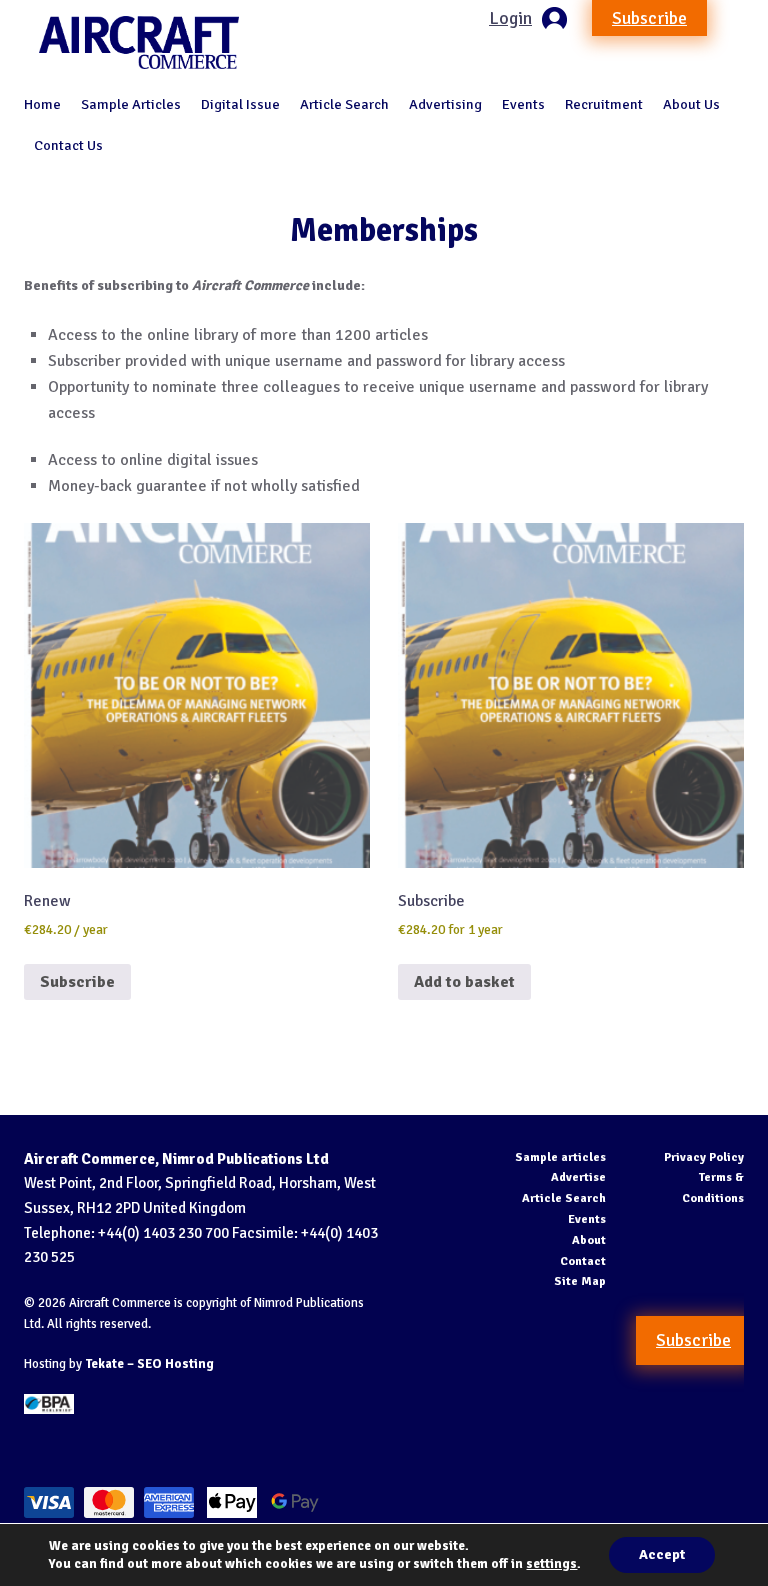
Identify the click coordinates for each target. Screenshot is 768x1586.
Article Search (344, 104)
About (589, 1240)
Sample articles (560, 1157)
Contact (583, 1261)
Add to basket (464, 982)
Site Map (580, 1281)
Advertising (445, 104)
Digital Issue (240, 104)
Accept (662, 1554)
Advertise (578, 1177)
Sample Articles (131, 104)
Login (510, 18)
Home (42, 104)
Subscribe (649, 18)
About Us (691, 104)
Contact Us (68, 145)
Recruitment (604, 104)
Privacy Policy (704, 1157)
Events (523, 104)
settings (551, 1564)
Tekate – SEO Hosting (149, 1364)
